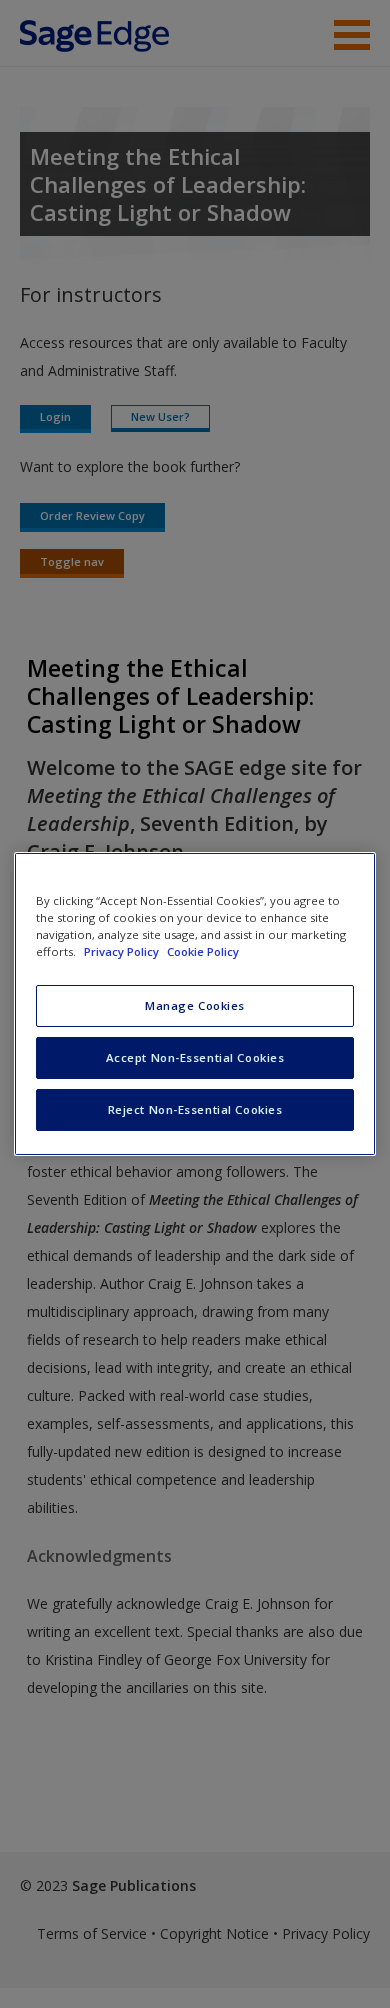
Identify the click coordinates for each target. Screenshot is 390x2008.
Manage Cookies (195, 1005)
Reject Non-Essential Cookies (195, 1109)
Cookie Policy (203, 951)
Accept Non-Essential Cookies (195, 1057)
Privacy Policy (123, 951)
